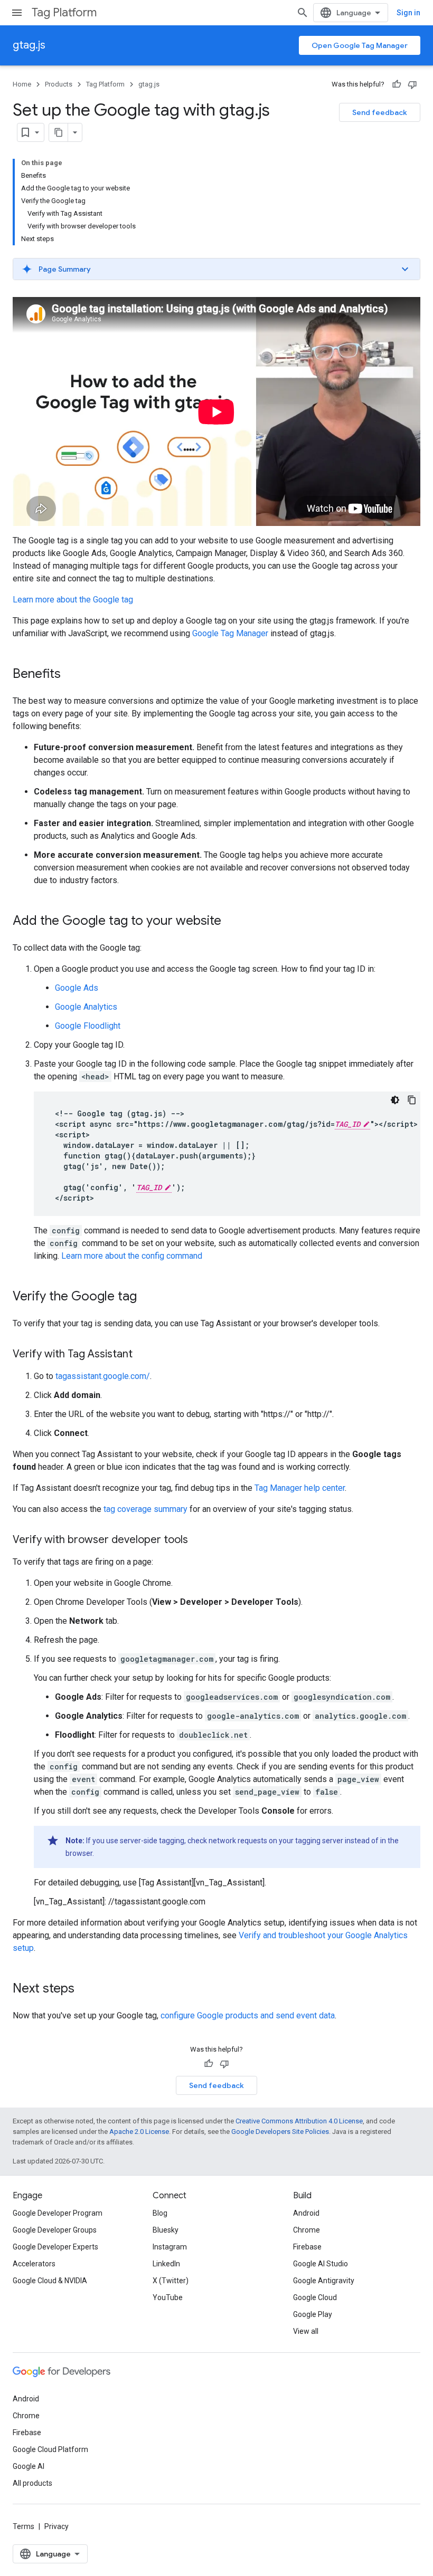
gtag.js (29, 45)
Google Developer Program (58, 2213)
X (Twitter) (171, 2281)
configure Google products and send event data (248, 2015)
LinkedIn (166, 2264)
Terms (23, 2526)
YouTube (168, 2297)
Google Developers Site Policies (280, 2132)
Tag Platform (64, 12)
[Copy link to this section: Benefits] (71, 675)
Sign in (408, 13)
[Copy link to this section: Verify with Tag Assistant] (143, 1355)
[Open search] (303, 13)
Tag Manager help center (300, 1488)
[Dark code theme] (395, 1100)
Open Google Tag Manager (360, 45)
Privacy (57, 2526)
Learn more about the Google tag (73, 600)
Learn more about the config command (132, 1256)
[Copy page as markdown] (59, 132)
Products (59, 84)
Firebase (307, 2247)
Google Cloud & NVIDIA (50, 2281)
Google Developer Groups (55, 2230)
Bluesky (166, 2230)
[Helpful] (397, 84)
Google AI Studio (321, 2264)
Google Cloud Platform (50, 2449)
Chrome (307, 2230)
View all (306, 2331)
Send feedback (380, 112)
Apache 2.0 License (139, 2132)
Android (306, 2213)
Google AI (29, 2466)
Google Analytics (86, 1007)
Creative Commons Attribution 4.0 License (299, 2121)
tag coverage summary (145, 1509)
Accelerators (34, 2264)
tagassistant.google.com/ (103, 1376)
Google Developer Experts (55, 2247)
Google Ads (77, 988)
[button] (216, 269)
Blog (160, 2213)
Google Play (313, 2314)
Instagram (170, 2247)
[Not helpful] (412, 84)
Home (22, 84)
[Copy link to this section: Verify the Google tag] (147, 1297)
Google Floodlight (88, 1026)
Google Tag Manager (230, 633)
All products (32, 2483)
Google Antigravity (324, 2281)
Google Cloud (315, 2297)
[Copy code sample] (412, 1100)
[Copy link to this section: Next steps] (85, 1989)
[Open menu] (17, 13)
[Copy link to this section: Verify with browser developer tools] (199, 1540)
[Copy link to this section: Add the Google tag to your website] (232, 922)
